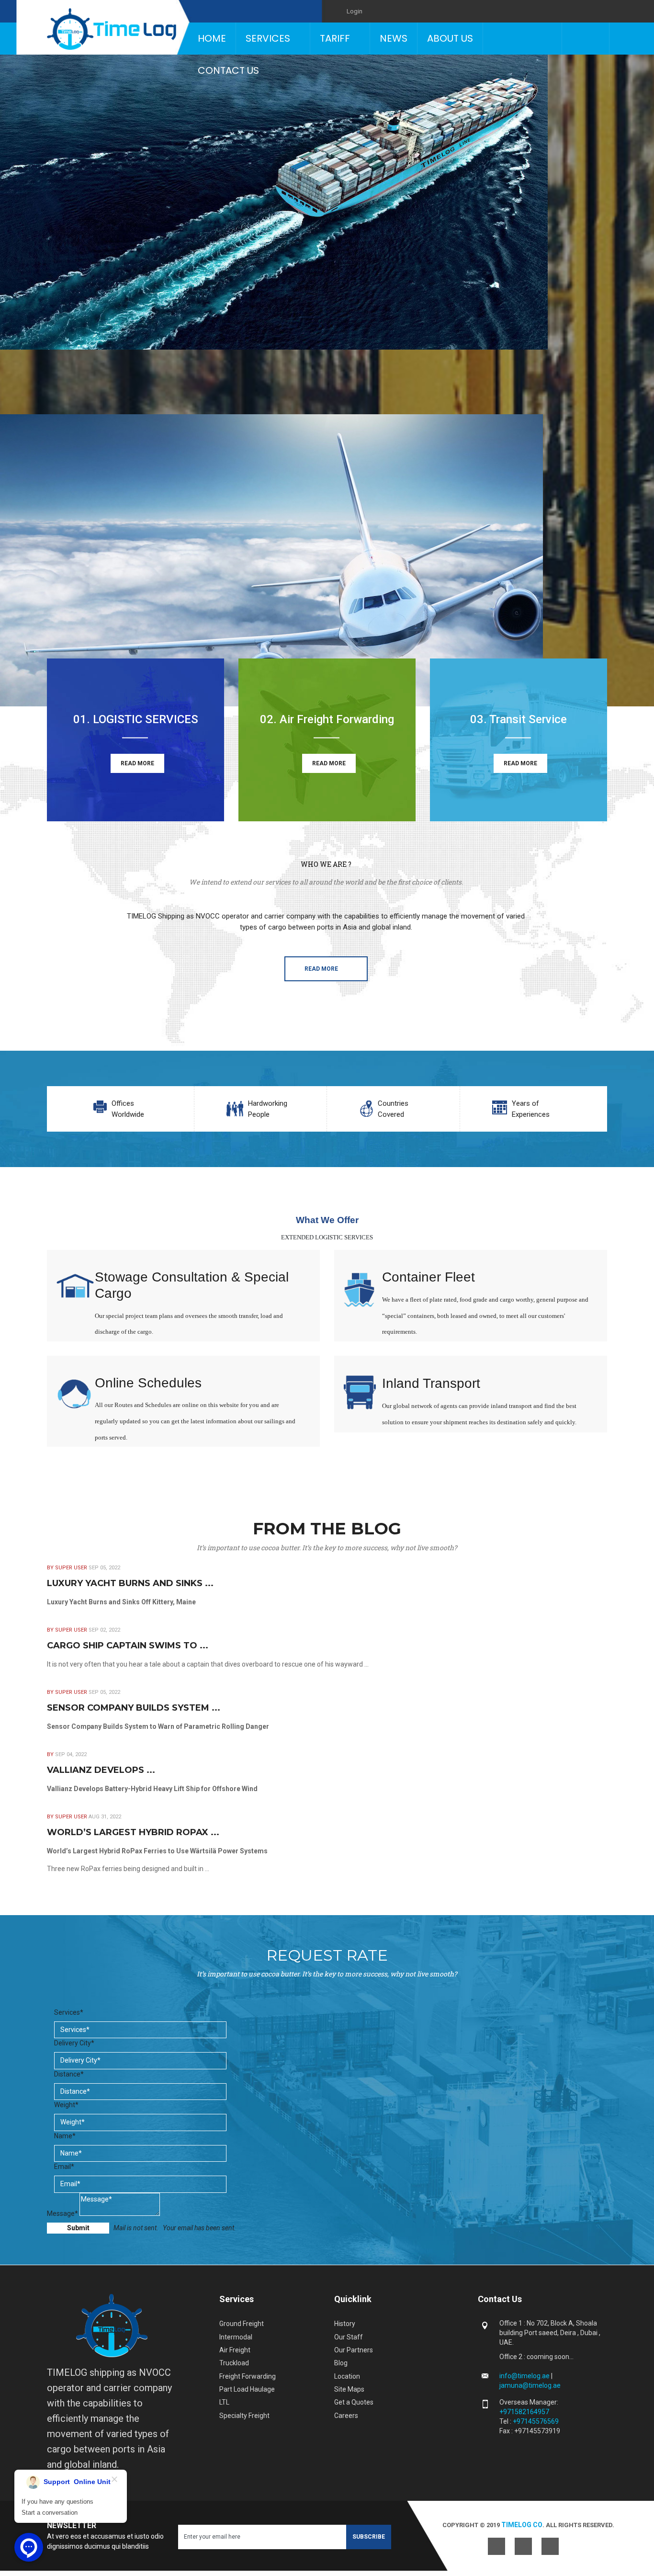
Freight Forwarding (248, 2376)
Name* (65, 2136)
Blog (341, 2363)
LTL (224, 2402)
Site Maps (349, 2389)
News (394, 38)
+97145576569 (536, 2421)
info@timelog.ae (525, 2376)
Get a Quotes (354, 2402)
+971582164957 (524, 2412)
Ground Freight (242, 2324)
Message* (62, 2213)
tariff (335, 38)
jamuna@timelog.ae (530, 2385)
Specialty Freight (244, 2416)
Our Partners (354, 2350)
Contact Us (228, 70)
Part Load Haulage (247, 2389)
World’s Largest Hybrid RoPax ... (133, 1832)
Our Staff (349, 2337)
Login (355, 11)
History (345, 2324)
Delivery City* (74, 2043)
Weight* (66, 2105)
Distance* (69, 2074)
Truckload (234, 2363)
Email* (64, 2167)
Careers (346, 2416)
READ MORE (137, 763)
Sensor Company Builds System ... (134, 1708)
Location (347, 2376)
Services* (69, 2012)
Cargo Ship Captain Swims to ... (128, 1645)
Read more (321, 969)
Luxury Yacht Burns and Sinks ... (130, 1583)
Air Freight (235, 2350)
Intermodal (236, 2337)
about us (450, 38)
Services (268, 38)
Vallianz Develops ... (101, 1770)
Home (212, 38)
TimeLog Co (522, 2525)
